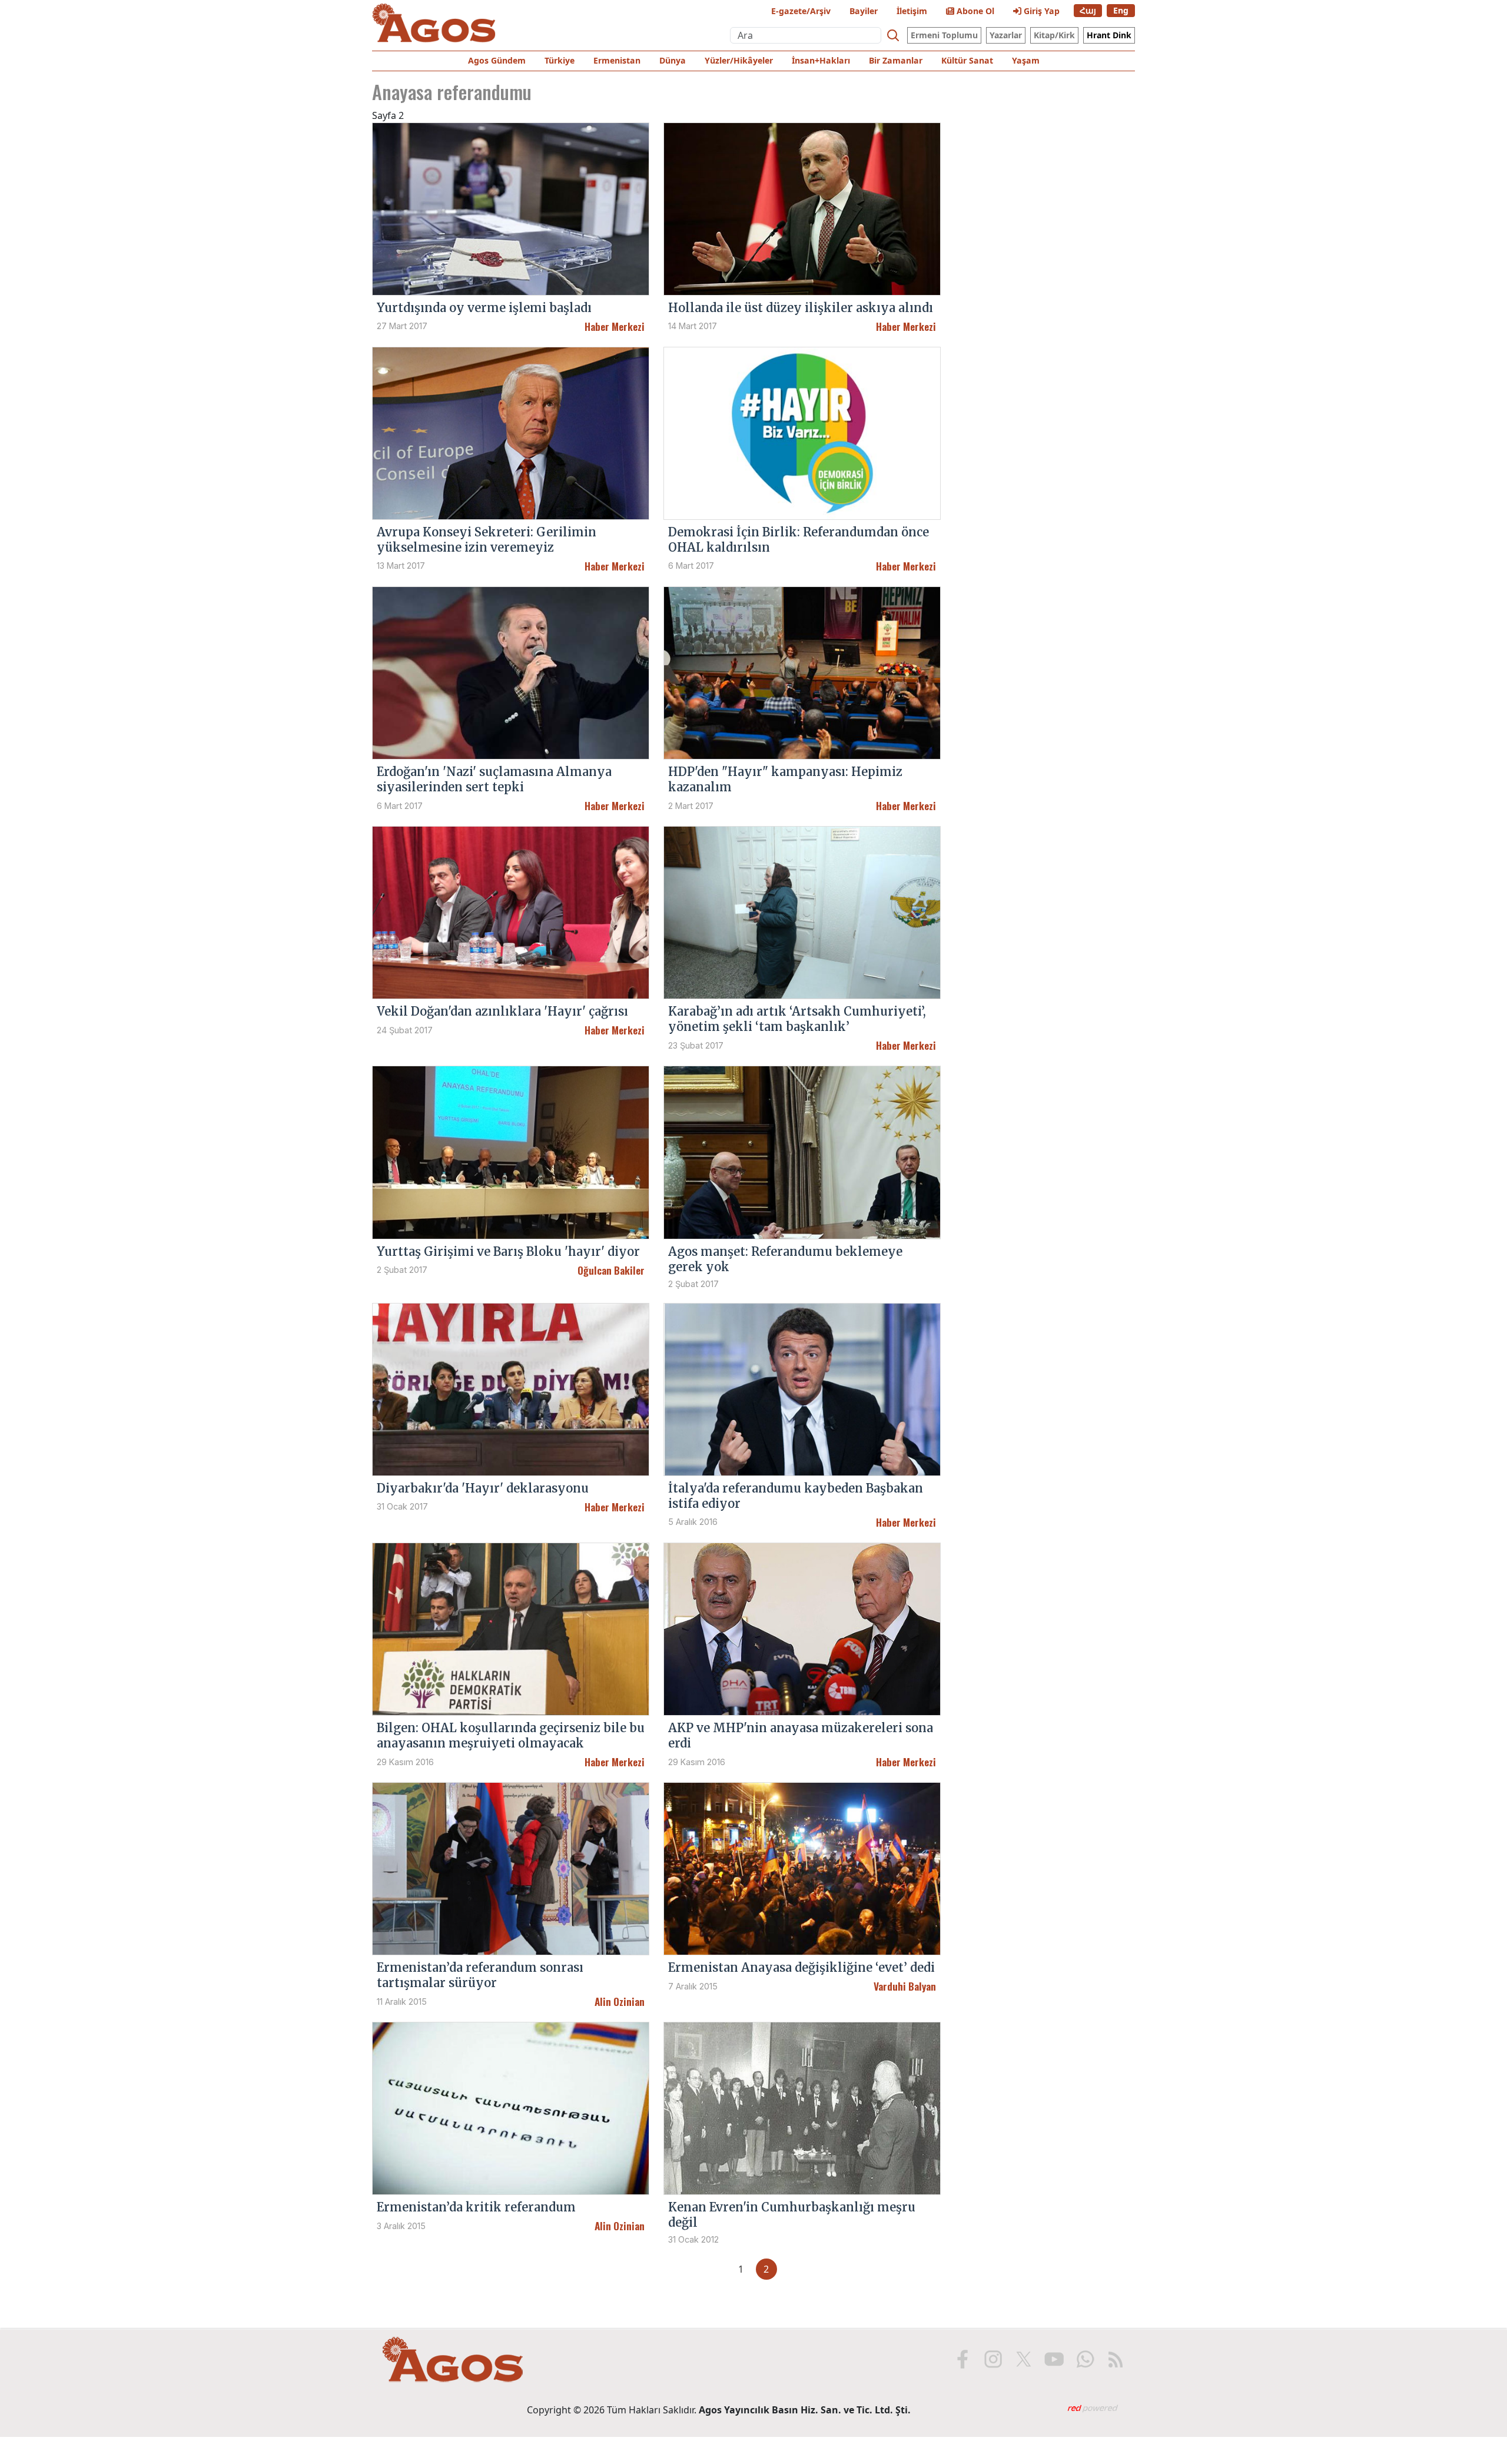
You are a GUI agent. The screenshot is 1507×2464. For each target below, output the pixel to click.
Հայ (1088, 10)
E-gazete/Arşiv (801, 11)
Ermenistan (617, 60)
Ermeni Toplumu (944, 35)
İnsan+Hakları (821, 60)
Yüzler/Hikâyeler (739, 60)
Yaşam (1026, 60)
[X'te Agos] (1024, 2359)
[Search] (893, 35)
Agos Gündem (497, 60)
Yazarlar (1006, 35)
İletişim (912, 11)
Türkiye (560, 60)
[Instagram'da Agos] (993, 2359)
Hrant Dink (1109, 35)
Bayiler (864, 11)
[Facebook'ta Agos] (962, 2359)
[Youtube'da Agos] (1054, 2359)
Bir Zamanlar (896, 60)
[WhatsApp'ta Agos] (1085, 2359)
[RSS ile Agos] (1116, 2359)
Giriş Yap (1040, 11)
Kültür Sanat (967, 60)
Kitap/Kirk (1054, 35)
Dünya (673, 60)
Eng (1121, 10)
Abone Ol (974, 11)
